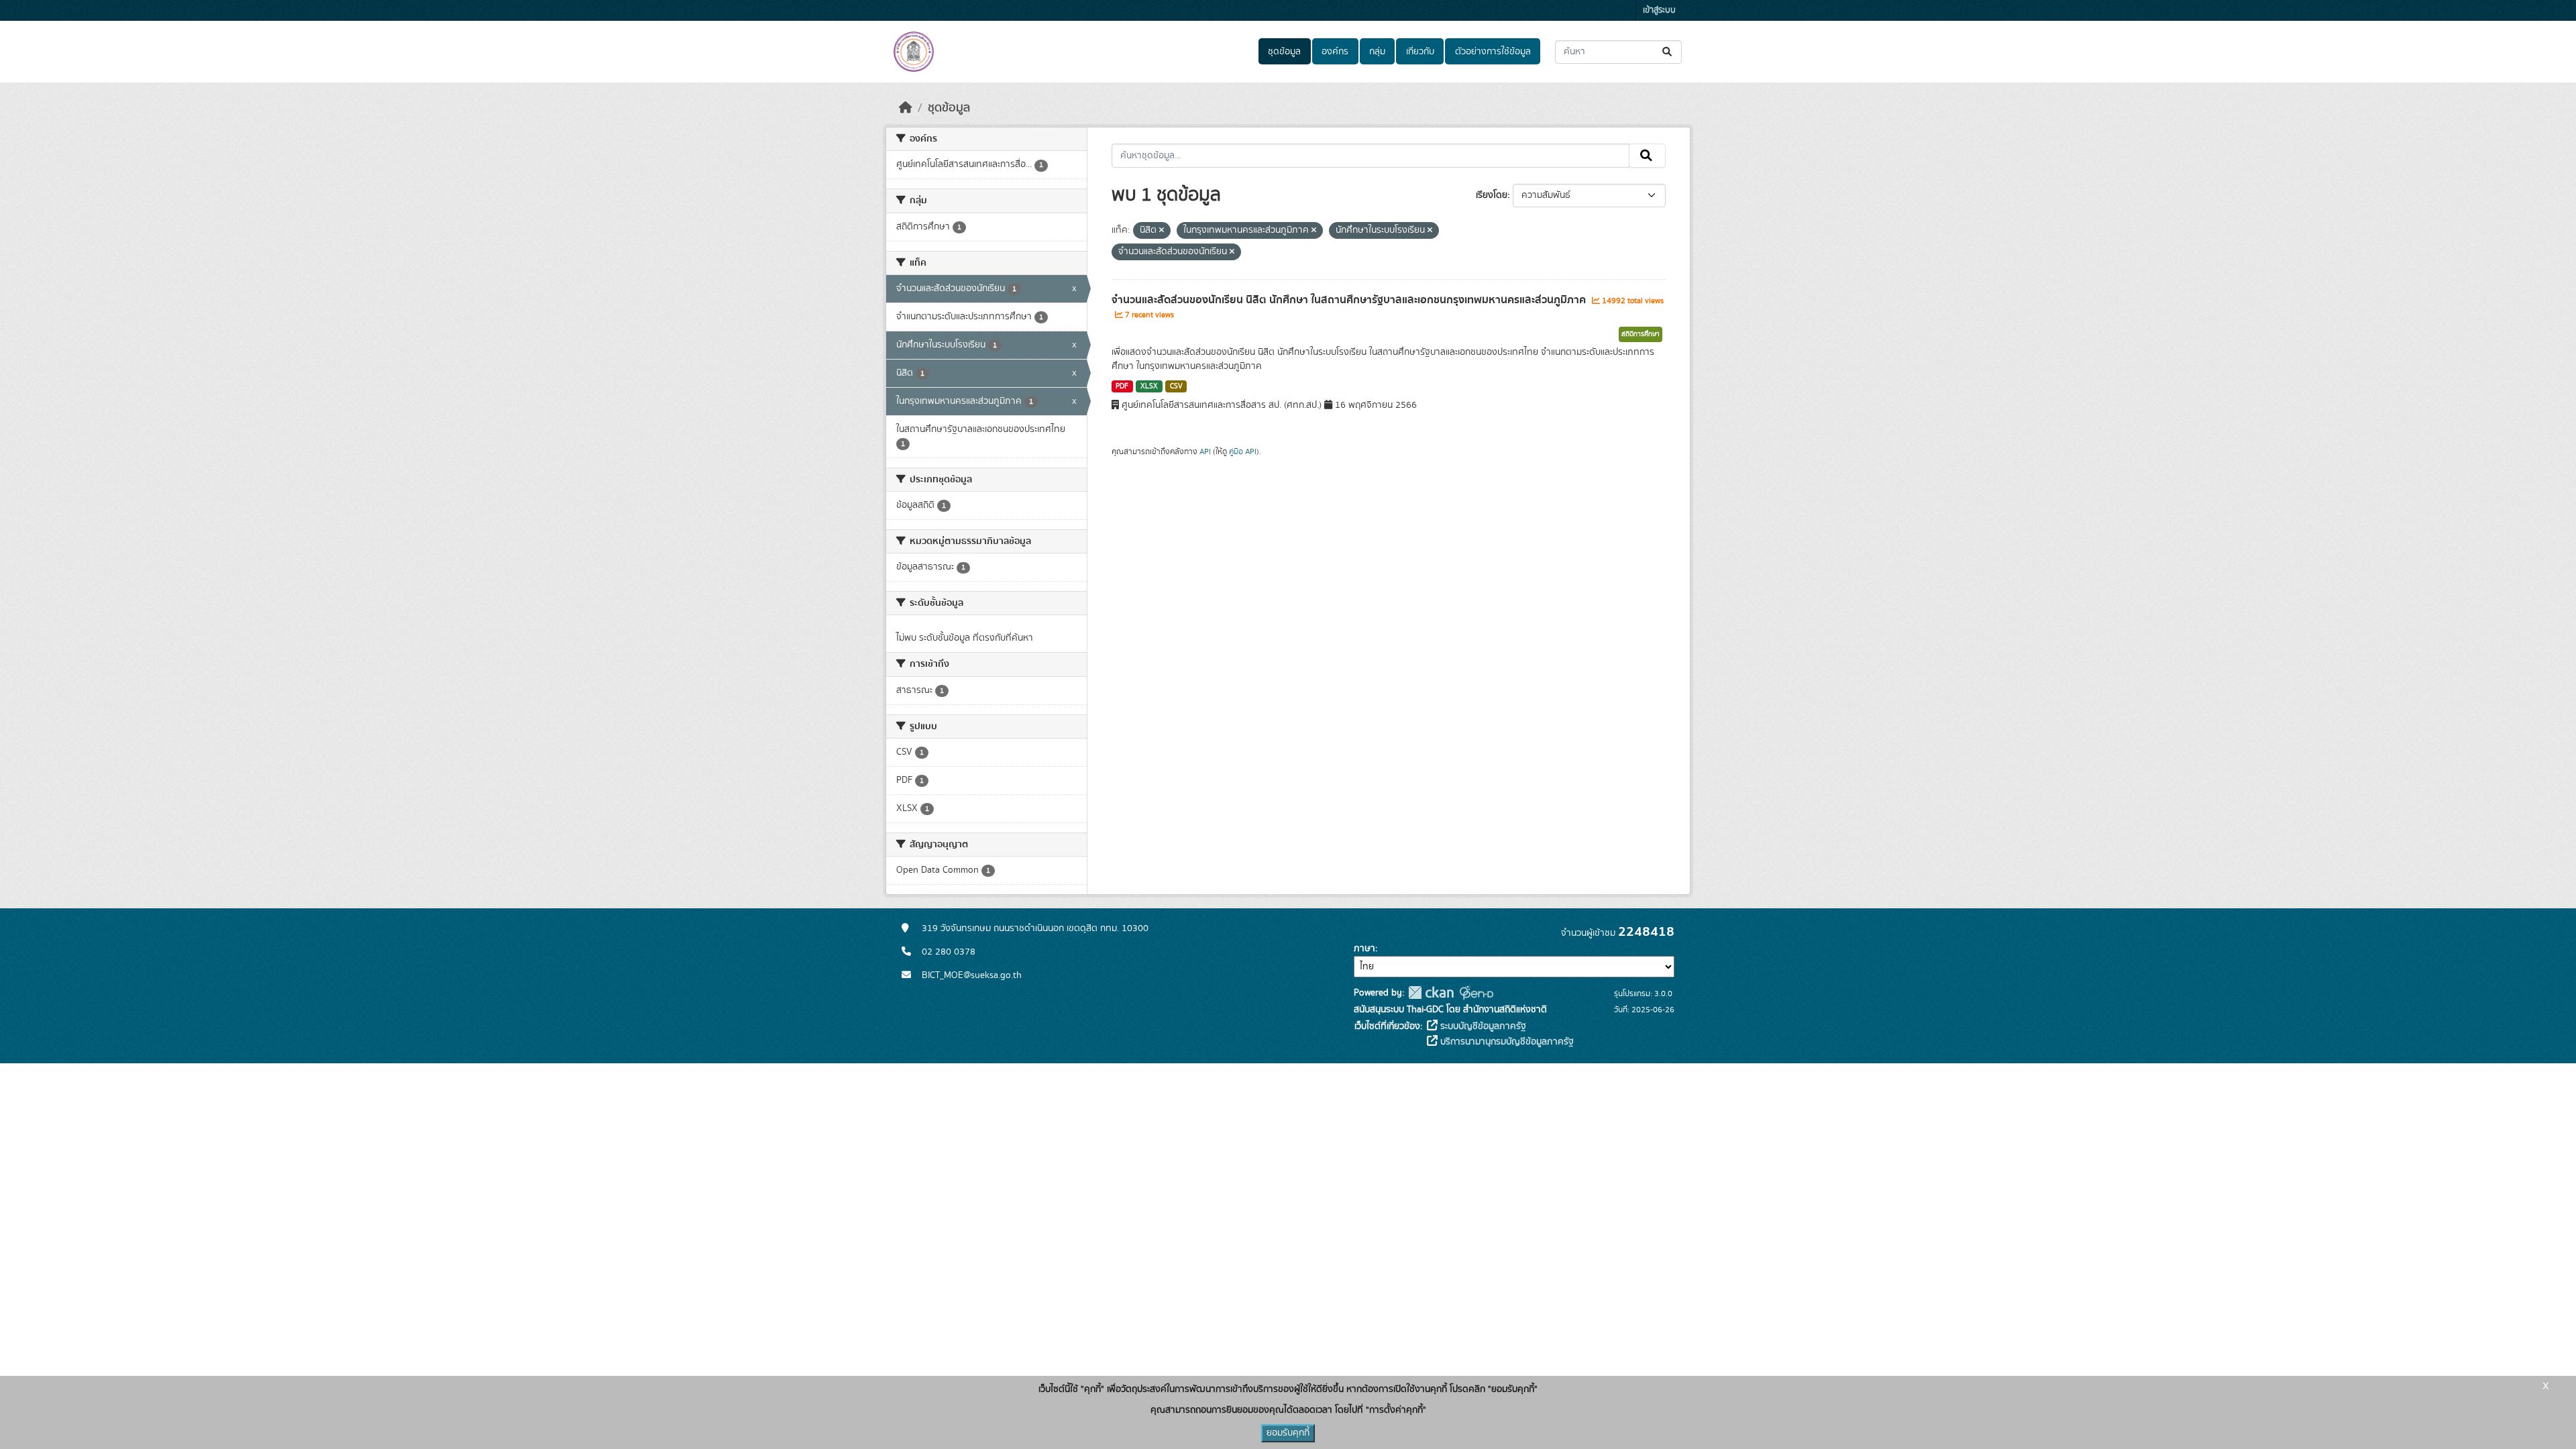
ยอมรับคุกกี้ (1288, 1433)
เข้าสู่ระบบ (1659, 10)
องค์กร (1335, 52)
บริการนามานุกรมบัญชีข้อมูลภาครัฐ (1506, 1042)
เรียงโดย (1492, 195)
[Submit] (1668, 52)
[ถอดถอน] (1162, 231)
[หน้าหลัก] (906, 108)
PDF (1122, 386)
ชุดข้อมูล (1284, 52)
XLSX (1149, 386)
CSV (1176, 386)
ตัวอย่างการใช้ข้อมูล (1493, 52)
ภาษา (1364, 949)
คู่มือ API (1243, 451)
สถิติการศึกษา (1641, 334)
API (1205, 451)
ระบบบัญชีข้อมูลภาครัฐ (1482, 1026)
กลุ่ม (1377, 52)
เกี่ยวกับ (1420, 52)
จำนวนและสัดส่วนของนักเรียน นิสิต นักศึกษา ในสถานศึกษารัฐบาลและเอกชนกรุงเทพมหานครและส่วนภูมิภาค (1350, 300)
